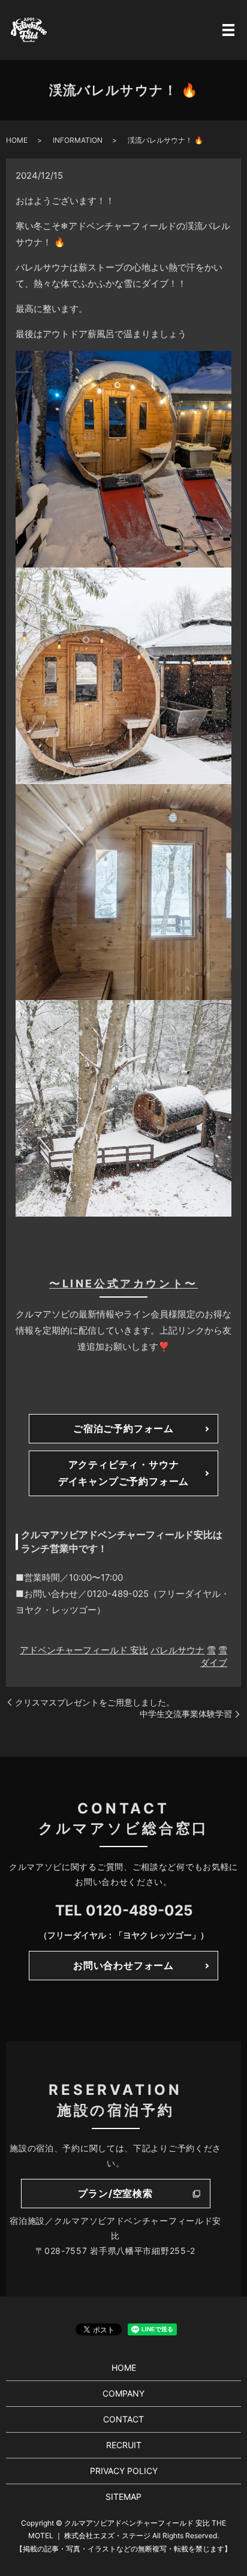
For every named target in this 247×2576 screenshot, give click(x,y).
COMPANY (123, 2393)
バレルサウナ (177, 1650)
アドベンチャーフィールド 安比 (84, 1650)
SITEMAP (123, 2497)
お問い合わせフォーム (123, 1965)
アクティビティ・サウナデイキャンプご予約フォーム (123, 1472)
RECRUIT (124, 2445)
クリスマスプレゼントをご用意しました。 (95, 1702)
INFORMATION (78, 140)
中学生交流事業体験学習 (186, 1714)
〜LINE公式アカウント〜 (123, 1284)
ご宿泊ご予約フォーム (123, 1428)
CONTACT (123, 2419)
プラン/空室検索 (115, 2193)
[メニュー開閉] (228, 30)
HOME (17, 140)
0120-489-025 (139, 1910)
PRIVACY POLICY (124, 2471)
